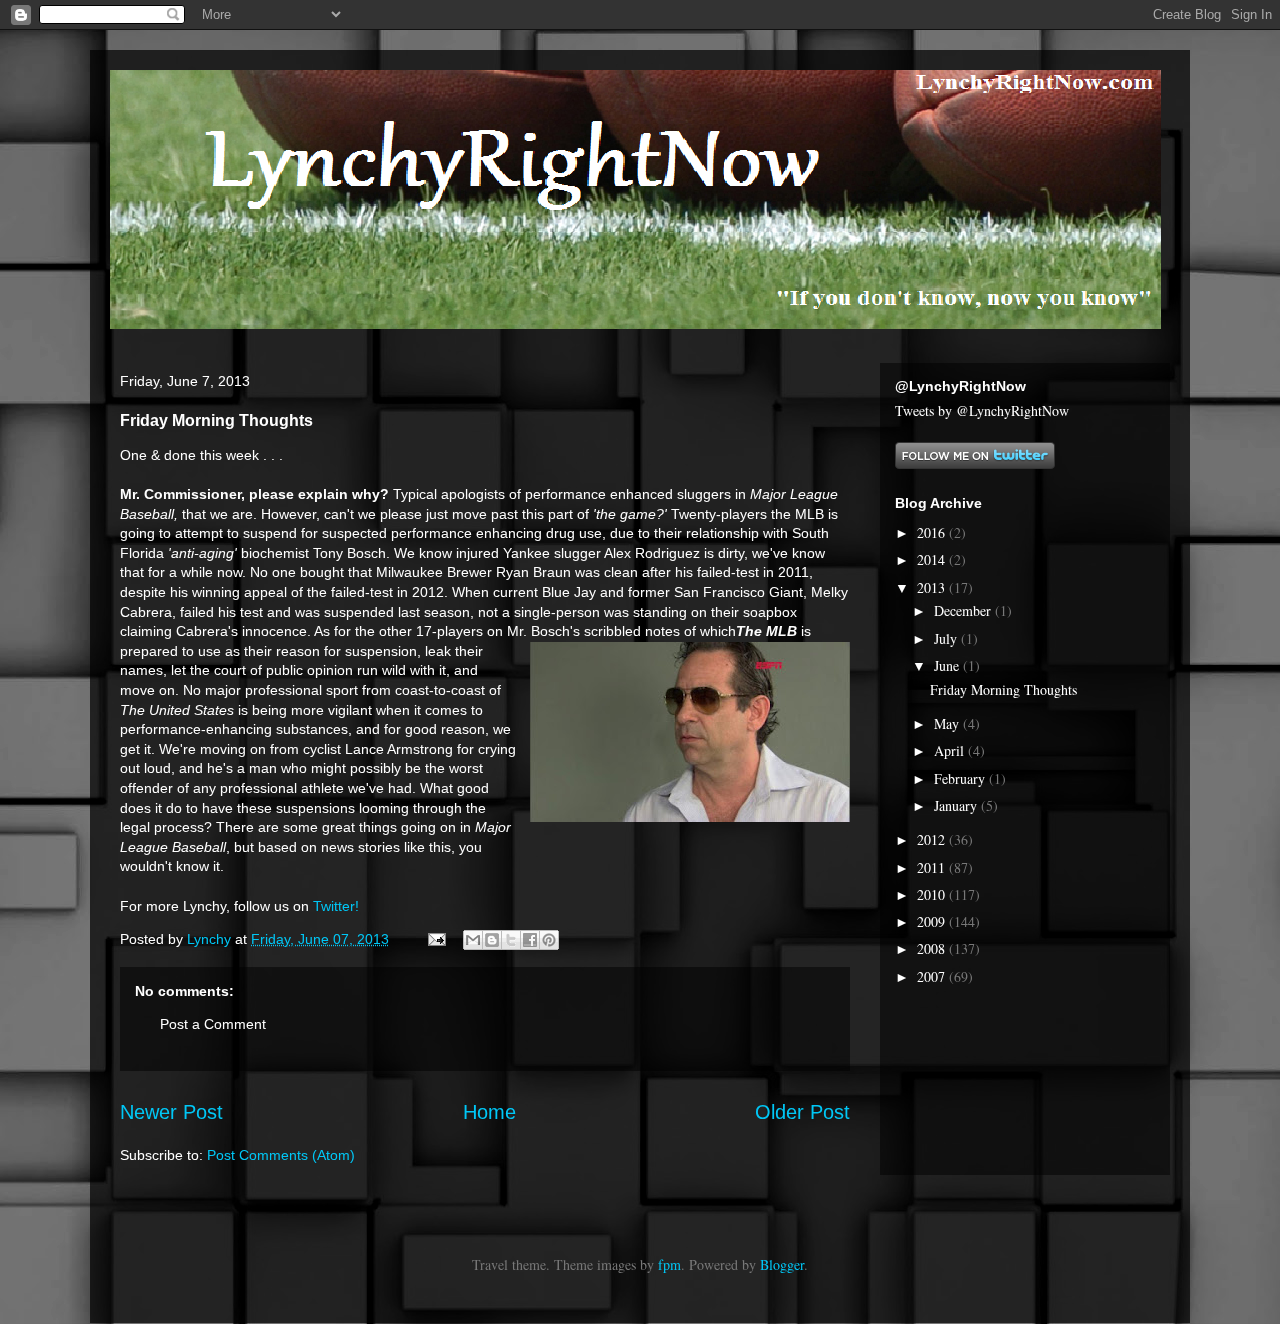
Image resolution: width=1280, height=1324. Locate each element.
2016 (933, 532)
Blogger (782, 1264)
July (947, 638)
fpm (669, 1264)
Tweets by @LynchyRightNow (982, 410)
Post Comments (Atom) (281, 1155)
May (948, 723)
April (951, 750)
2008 (933, 948)
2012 (933, 839)
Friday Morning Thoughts (1003, 689)
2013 (933, 587)
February (961, 778)
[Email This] (473, 940)
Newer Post (171, 1112)
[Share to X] (511, 940)
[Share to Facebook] (530, 940)
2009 (933, 921)
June (948, 665)
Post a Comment (213, 1024)
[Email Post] (435, 939)
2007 (933, 976)
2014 (933, 559)
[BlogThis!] (492, 940)
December (964, 610)
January (957, 805)
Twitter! (336, 906)
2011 (933, 867)
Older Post (802, 1112)
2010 (933, 894)
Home (489, 1112)
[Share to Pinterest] (549, 940)
